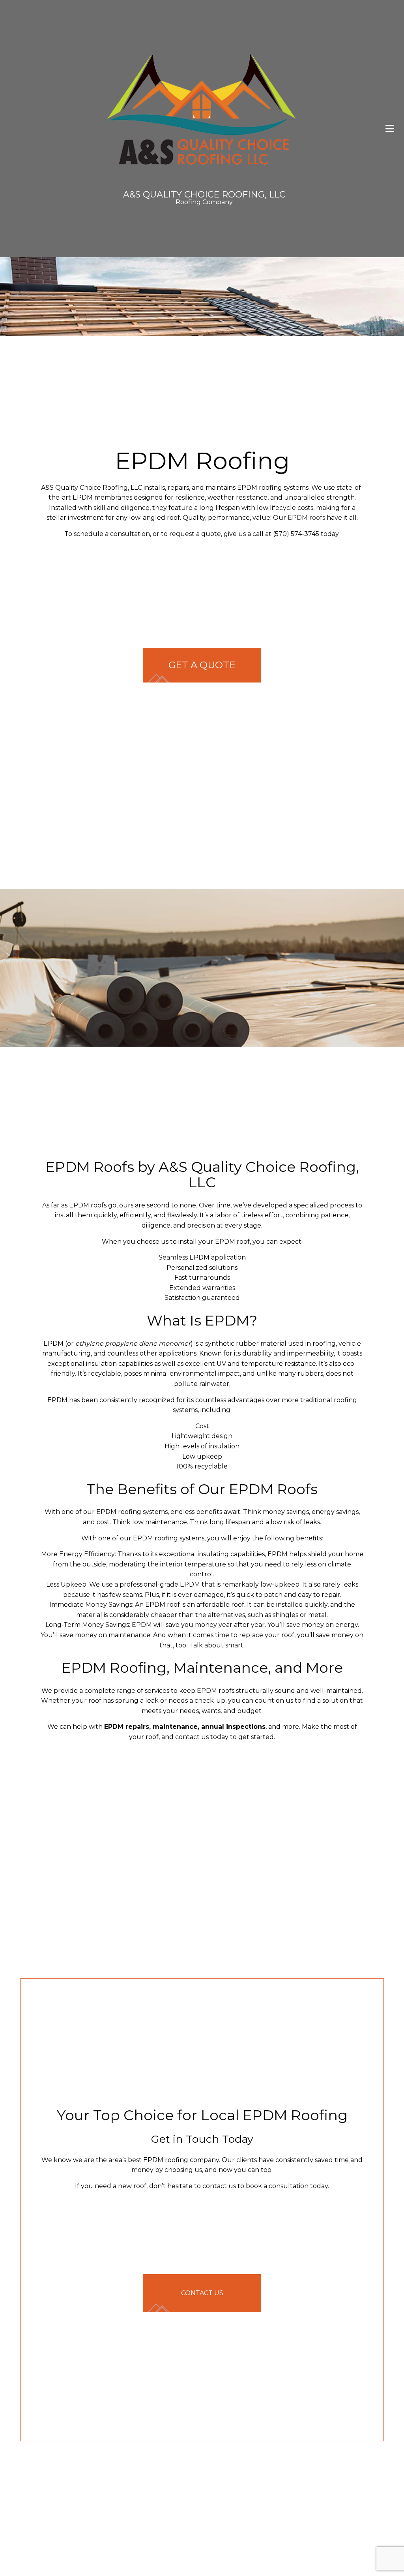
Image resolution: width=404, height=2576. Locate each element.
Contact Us (202, 2295)
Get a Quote (202, 665)
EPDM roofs (306, 518)
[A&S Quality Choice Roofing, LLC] (202, 109)
